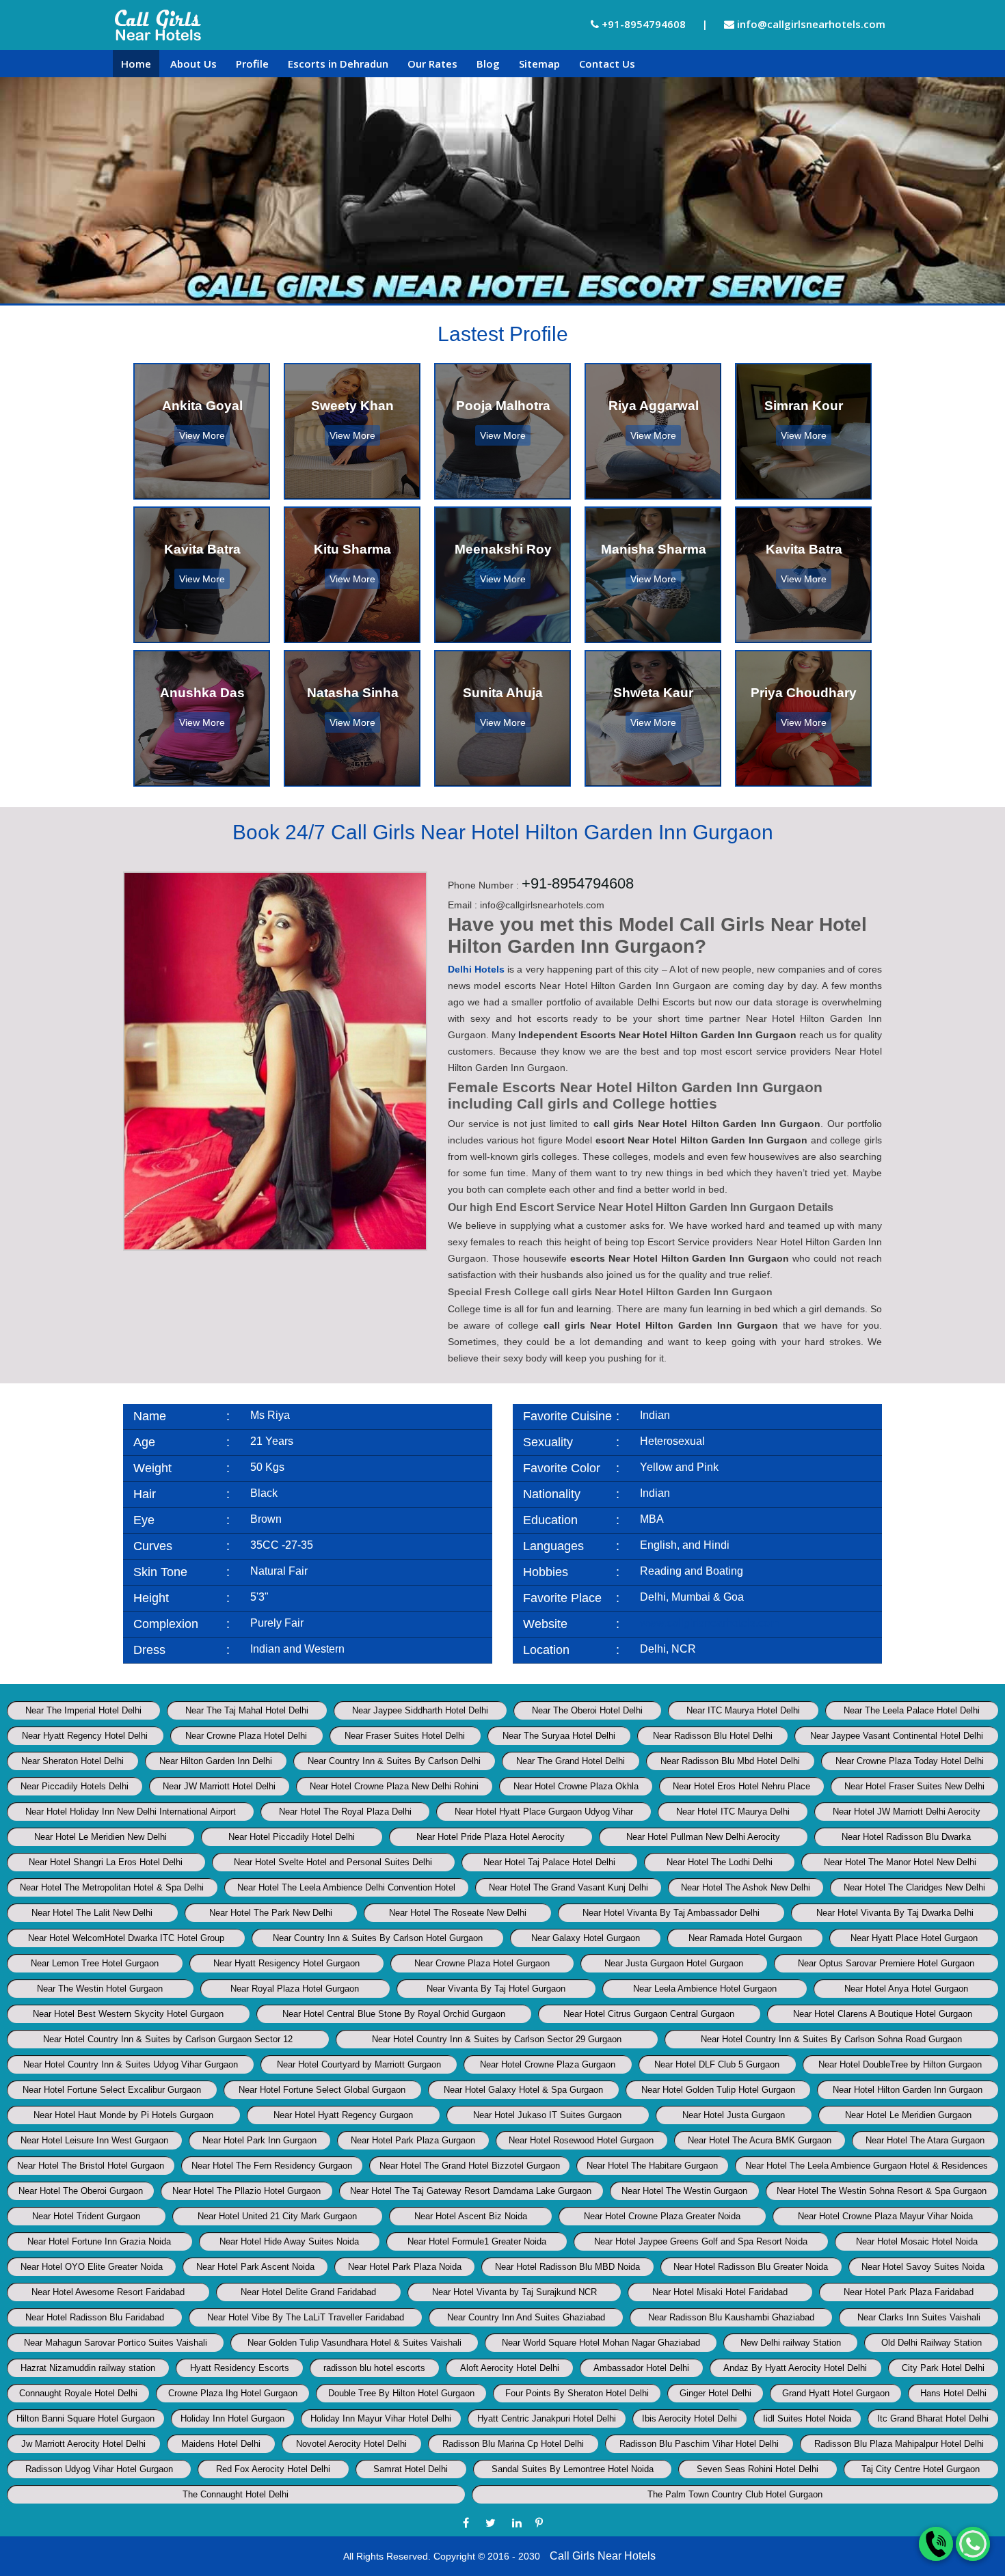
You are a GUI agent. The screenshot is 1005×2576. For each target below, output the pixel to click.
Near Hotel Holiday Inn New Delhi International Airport (131, 1812)
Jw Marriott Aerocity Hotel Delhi (83, 2444)
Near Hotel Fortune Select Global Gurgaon (322, 2090)
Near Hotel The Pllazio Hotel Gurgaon (246, 2191)
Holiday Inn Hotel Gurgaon (232, 2418)
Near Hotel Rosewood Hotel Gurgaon (581, 2140)
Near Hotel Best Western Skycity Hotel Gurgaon (128, 2014)
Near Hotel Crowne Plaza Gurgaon (548, 2064)
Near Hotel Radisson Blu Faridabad (95, 2317)
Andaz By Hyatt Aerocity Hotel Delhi (795, 2368)
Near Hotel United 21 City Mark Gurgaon (277, 2216)
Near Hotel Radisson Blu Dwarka (906, 1837)
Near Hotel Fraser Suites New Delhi (914, 1786)
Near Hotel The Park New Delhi (271, 1913)
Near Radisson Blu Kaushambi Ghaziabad (731, 2317)
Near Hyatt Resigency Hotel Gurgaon (286, 1963)
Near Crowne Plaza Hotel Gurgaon (482, 1963)
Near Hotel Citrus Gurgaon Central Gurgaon (649, 2014)
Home (136, 64)
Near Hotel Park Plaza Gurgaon (413, 2140)
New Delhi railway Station (791, 2343)
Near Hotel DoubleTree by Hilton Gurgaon (900, 2064)
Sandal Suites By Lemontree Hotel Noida (573, 2469)
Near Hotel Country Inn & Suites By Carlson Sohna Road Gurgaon (831, 2039)
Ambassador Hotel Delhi (641, 2368)
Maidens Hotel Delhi (221, 2444)
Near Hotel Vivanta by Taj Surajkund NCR (514, 2292)
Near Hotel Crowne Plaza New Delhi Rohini (394, 1786)
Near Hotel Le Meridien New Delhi (100, 1837)
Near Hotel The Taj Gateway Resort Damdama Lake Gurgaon (471, 2191)
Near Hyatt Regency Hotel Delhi (85, 1736)
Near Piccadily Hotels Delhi (75, 1786)
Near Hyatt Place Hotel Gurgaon (914, 1938)
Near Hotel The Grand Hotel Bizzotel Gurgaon (470, 2166)
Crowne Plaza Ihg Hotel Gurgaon (233, 2393)
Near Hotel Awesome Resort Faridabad (108, 2292)
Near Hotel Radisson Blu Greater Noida (751, 2267)
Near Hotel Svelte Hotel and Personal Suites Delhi (333, 1862)
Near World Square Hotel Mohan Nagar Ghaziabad (601, 2343)
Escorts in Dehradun (338, 64)
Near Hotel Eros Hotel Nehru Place (741, 1786)
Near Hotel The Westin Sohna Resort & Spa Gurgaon (882, 2191)
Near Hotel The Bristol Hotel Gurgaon (91, 2166)
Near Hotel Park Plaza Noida (405, 2267)
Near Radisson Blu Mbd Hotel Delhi (730, 1761)
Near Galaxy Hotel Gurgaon (586, 1938)
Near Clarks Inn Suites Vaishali (919, 2317)
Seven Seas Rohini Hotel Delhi (758, 2469)
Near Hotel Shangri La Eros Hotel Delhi (106, 1862)
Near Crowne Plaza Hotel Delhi (246, 1736)
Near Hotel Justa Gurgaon (734, 2115)
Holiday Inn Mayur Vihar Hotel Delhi (381, 2418)
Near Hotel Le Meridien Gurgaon (908, 2115)
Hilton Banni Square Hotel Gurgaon (85, 2418)
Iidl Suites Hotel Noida (807, 2418)
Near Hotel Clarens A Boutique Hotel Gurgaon (883, 2014)
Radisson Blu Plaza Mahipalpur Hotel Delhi (899, 2444)
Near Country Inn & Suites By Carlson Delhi (394, 1761)
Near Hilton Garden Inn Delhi (216, 1761)
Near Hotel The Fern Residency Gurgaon (272, 2166)
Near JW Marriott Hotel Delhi (219, 1786)
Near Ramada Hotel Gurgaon (745, 1938)
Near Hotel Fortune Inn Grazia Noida (99, 2241)
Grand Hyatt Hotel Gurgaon (836, 2393)
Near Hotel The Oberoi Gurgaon (81, 2191)
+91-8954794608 (642, 24)
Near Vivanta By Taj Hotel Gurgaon (496, 1989)
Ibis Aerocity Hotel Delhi (689, 2418)
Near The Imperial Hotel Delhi (83, 1710)
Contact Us (607, 64)
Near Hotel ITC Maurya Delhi (733, 1812)
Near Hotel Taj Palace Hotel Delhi (549, 1862)
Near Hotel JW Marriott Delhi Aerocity (907, 1812)
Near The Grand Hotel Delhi (571, 1761)
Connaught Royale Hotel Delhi (78, 2393)
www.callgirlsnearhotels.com (709, 1623)
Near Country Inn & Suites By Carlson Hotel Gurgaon (378, 1938)
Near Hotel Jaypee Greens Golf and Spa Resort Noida (701, 2241)
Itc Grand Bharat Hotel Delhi (933, 2418)
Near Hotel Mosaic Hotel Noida (917, 2241)
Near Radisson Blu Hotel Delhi (713, 1736)
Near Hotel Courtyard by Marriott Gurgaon (359, 2064)
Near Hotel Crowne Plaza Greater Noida (662, 2216)
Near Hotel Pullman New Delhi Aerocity (703, 1837)
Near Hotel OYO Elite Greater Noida (92, 2267)
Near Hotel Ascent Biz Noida (471, 2216)
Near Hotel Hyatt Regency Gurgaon (343, 2115)
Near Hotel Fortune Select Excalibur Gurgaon (112, 2090)
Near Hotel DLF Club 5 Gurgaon (717, 2064)
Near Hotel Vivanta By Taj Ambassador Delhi (671, 1913)
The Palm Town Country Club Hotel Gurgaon (735, 2494)
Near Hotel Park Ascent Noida (255, 2267)
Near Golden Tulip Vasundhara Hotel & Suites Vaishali (354, 2343)
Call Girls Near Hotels (603, 2556)
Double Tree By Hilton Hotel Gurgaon (401, 2393)
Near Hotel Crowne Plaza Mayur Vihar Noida (885, 2216)
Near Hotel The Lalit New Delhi (92, 1913)
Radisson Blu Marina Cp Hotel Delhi (513, 2444)
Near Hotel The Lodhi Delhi (720, 1862)
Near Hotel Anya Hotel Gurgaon (906, 1989)
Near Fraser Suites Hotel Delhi (405, 1736)
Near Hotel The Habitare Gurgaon (652, 2166)
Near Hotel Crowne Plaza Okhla (576, 1786)
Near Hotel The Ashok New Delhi (746, 1887)
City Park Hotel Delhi (943, 2368)
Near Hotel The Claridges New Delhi (914, 1887)
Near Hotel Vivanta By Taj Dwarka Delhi (895, 1913)
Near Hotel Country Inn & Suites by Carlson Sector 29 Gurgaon (497, 2039)
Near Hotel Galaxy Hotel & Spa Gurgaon (523, 2090)
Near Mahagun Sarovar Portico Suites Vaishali (116, 2343)
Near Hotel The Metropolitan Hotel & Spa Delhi (112, 1887)
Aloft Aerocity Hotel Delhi (510, 2368)
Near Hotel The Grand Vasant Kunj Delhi (568, 1887)
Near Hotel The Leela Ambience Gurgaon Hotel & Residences (867, 2166)
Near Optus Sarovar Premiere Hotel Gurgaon (886, 1963)
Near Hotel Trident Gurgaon (86, 2216)
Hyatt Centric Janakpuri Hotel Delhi (547, 2418)
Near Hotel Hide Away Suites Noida (289, 2241)
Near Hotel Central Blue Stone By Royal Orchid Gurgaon (394, 2014)
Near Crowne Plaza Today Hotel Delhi (910, 1761)
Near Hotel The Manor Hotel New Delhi (900, 1862)
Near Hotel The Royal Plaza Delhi (345, 1812)
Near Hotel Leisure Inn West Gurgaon (94, 2140)
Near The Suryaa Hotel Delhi (559, 1736)
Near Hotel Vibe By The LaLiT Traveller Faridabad (306, 2317)
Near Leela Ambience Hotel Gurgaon (705, 1989)
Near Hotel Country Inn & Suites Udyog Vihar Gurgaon (131, 2064)
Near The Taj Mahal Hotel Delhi (247, 1710)
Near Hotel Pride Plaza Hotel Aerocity (491, 1837)
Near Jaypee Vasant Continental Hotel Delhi (897, 1736)
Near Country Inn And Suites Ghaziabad (526, 2317)
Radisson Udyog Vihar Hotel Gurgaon (99, 2469)
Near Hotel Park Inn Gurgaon (259, 2140)
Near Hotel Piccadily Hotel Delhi (292, 1837)
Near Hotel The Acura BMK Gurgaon (760, 2140)
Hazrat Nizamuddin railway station (88, 2368)
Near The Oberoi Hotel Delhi (587, 1710)
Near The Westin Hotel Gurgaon (100, 1989)
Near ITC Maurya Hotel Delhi (743, 1710)
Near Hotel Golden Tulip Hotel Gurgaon (718, 2090)
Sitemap (539, 64)
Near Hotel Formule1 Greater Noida (477, 2241)
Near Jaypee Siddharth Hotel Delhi (420, 1710)
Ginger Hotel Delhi (715, 2393)
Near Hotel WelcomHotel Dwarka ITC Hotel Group (126, 1938)
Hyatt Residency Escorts (240, 2368)
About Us (193, 64)
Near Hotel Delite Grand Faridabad (308, 2292)
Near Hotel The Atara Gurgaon (925, 2140)
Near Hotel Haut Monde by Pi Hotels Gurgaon (123, 2115)
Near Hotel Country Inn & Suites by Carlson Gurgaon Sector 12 (168, 2039)
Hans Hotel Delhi (953, 2393)
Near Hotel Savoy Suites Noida (923, 2267)
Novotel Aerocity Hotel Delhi (351, 2444)
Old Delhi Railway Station (932, 2343)
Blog (488, 64)
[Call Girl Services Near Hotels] (158, 25)
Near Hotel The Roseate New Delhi (458, 1913)
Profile (252, 64)
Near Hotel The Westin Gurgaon (684, 2191)
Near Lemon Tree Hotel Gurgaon (95, 1963)
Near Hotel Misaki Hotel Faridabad (720, 2292)
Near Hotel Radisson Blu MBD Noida (567, 2267)
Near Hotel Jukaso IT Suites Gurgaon (547, 2115)
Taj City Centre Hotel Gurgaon (921, 2469)
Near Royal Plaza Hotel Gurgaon (295, 1989)
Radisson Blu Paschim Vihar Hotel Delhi (699, 2444)
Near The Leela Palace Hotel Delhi (912, 1710)
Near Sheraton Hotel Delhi (72, 1761)
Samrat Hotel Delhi (411, 2469)
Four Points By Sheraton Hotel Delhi (577, 2393)
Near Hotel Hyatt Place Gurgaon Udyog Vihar (544, 1812)
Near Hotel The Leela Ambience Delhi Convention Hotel (346, 1887)
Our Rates (432, 64)
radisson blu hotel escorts (374, 2368)
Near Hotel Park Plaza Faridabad (909, 2292)
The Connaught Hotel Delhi (236, 2494)
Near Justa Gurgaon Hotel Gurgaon (674, 1963)
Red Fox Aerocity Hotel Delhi (273, 2469)
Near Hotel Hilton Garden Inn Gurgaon (908, 2090)
